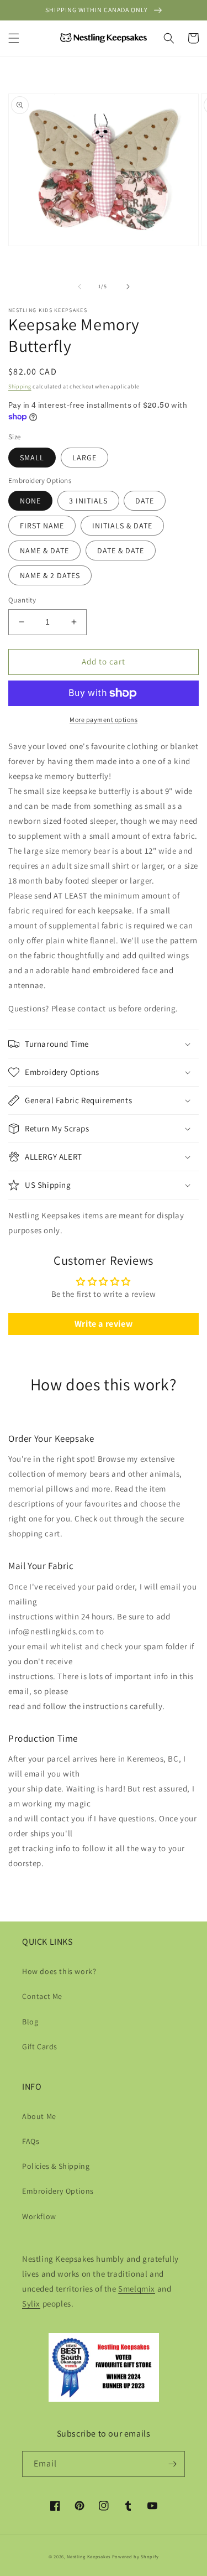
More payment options (104, 720)
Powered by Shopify (136, 2556)
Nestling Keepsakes (89, 2556)
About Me (39, 2116)
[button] (14, 38)
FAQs (31, 2141)
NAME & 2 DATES (50, 575)
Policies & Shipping (56, 2166)
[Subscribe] (172, 2464)
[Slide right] (128, 287)
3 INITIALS (88, 501)
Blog (30, 2022)
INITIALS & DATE (122, 526)
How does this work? (59, 1971)
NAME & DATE (44, 550)
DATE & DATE (121, 550)
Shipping (20, 386)
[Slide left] (79, 287)
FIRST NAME (42, 526)
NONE (30, 501)
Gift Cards (40, 2047)
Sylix (31, 2304)
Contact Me (42, 1996)
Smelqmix (137, 2289)
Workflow (39, 2216)
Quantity (22, 600)
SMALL (32, 458)
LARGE (84, 458)
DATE (145, 501)
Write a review (104, 1324)
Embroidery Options (58, 2191)
